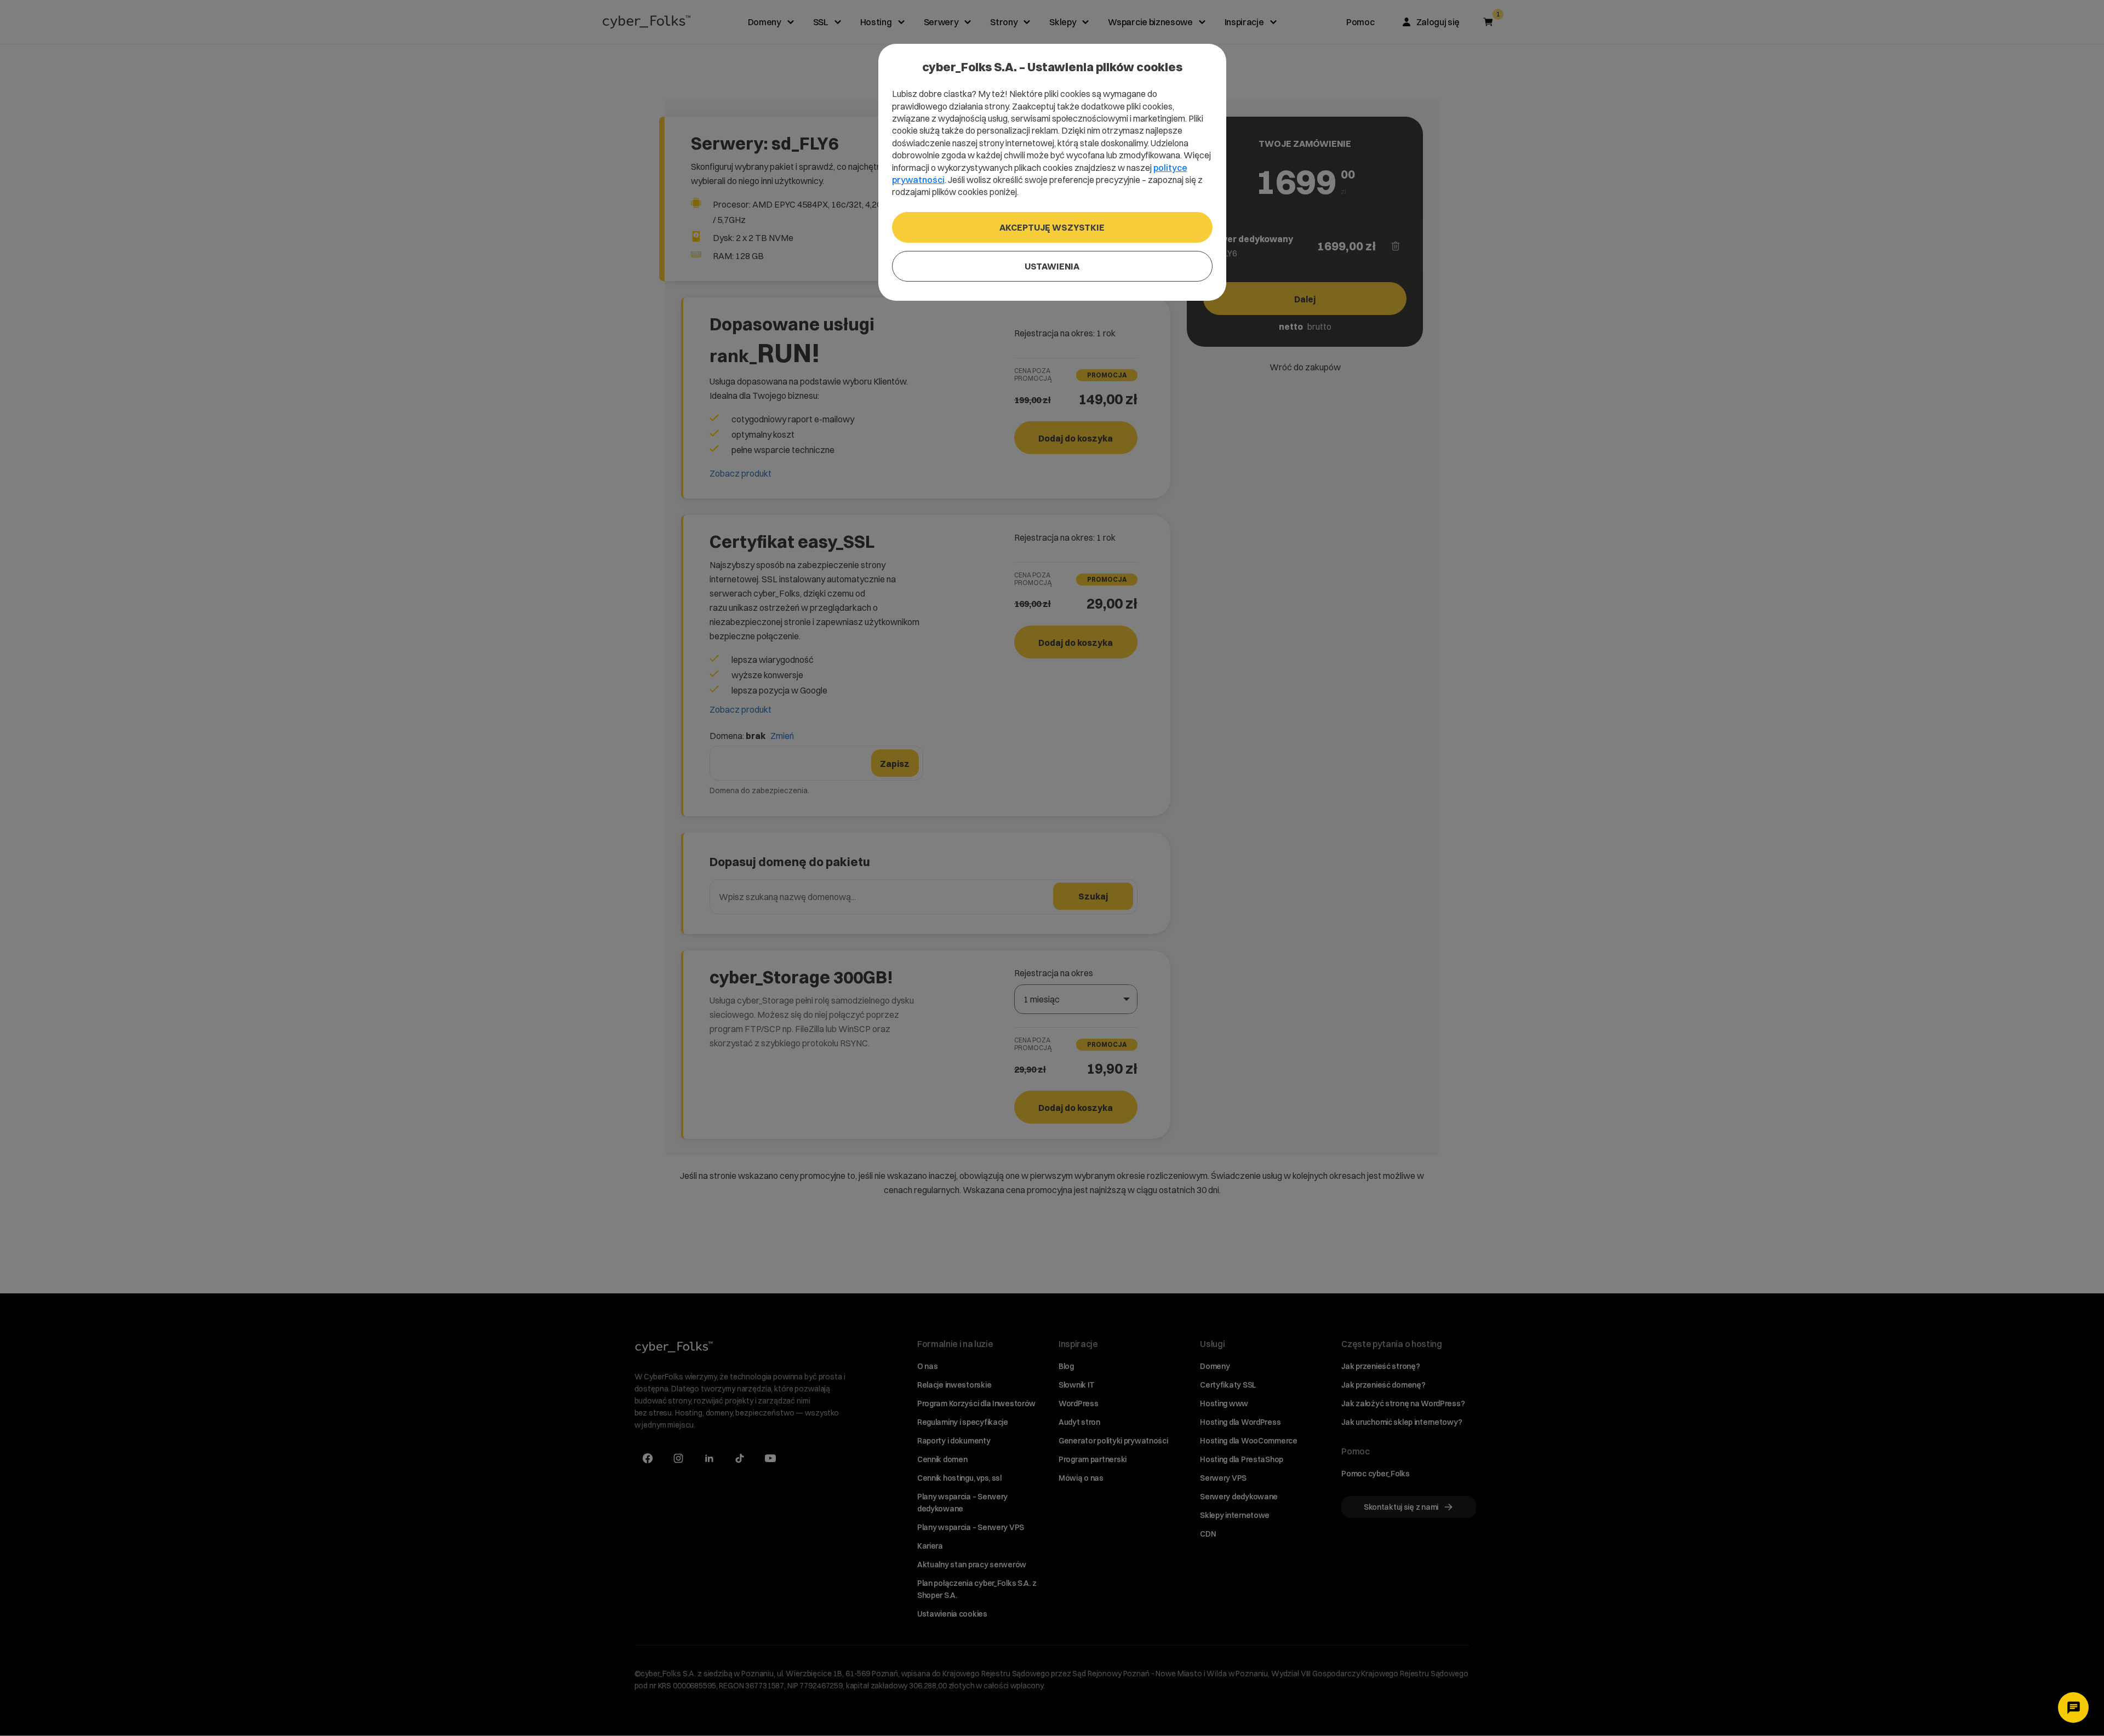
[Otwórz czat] (2073, 1708)
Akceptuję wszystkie (1052, 227)
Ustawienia (1052, 266)
